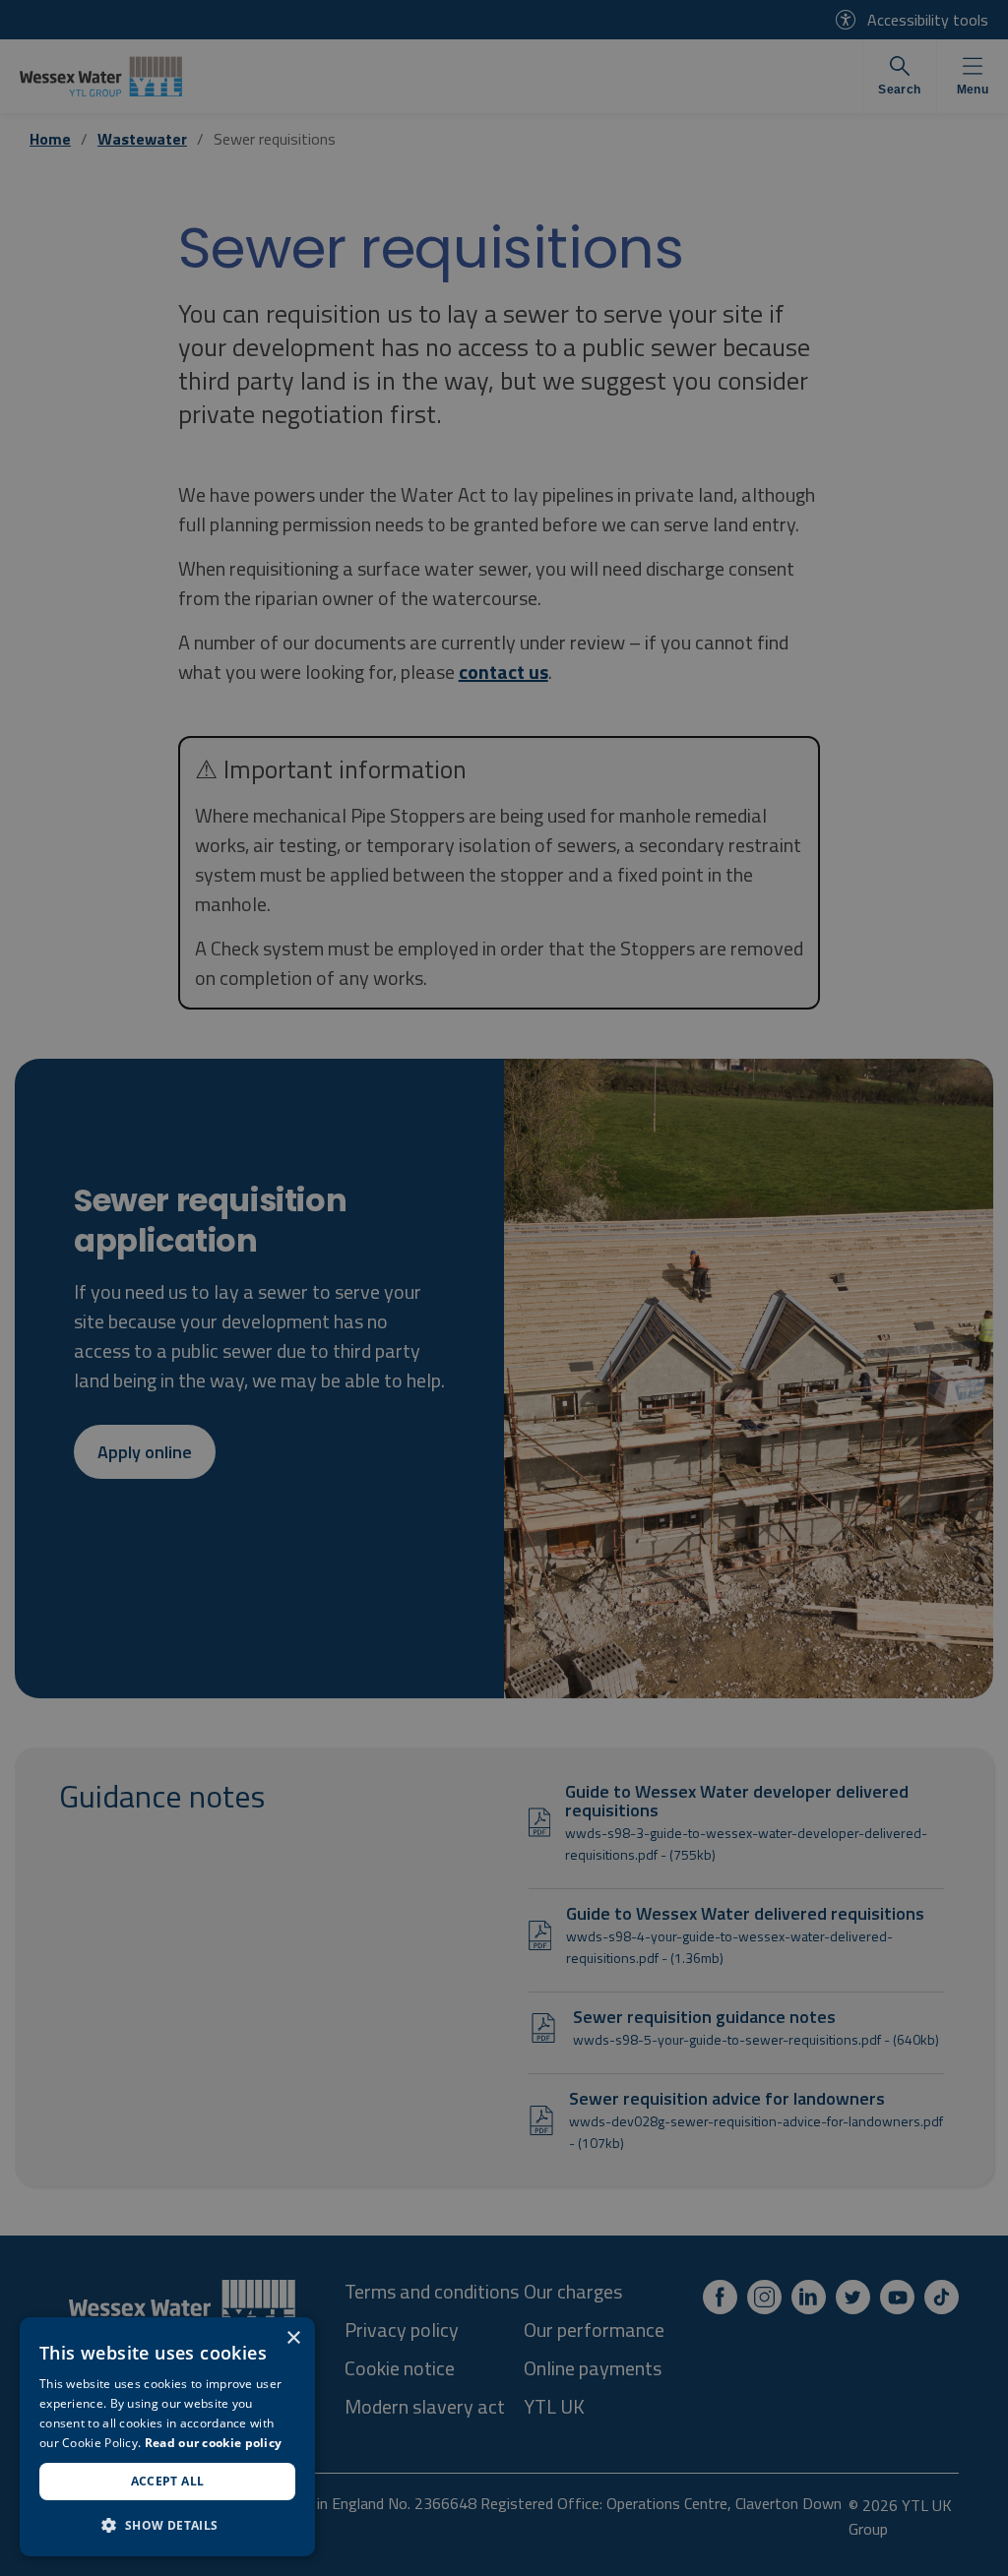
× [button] (293, 2338)
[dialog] (167, 2437)
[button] (167, 2525)
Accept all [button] (168, 2481)
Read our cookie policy (214, 2443)
